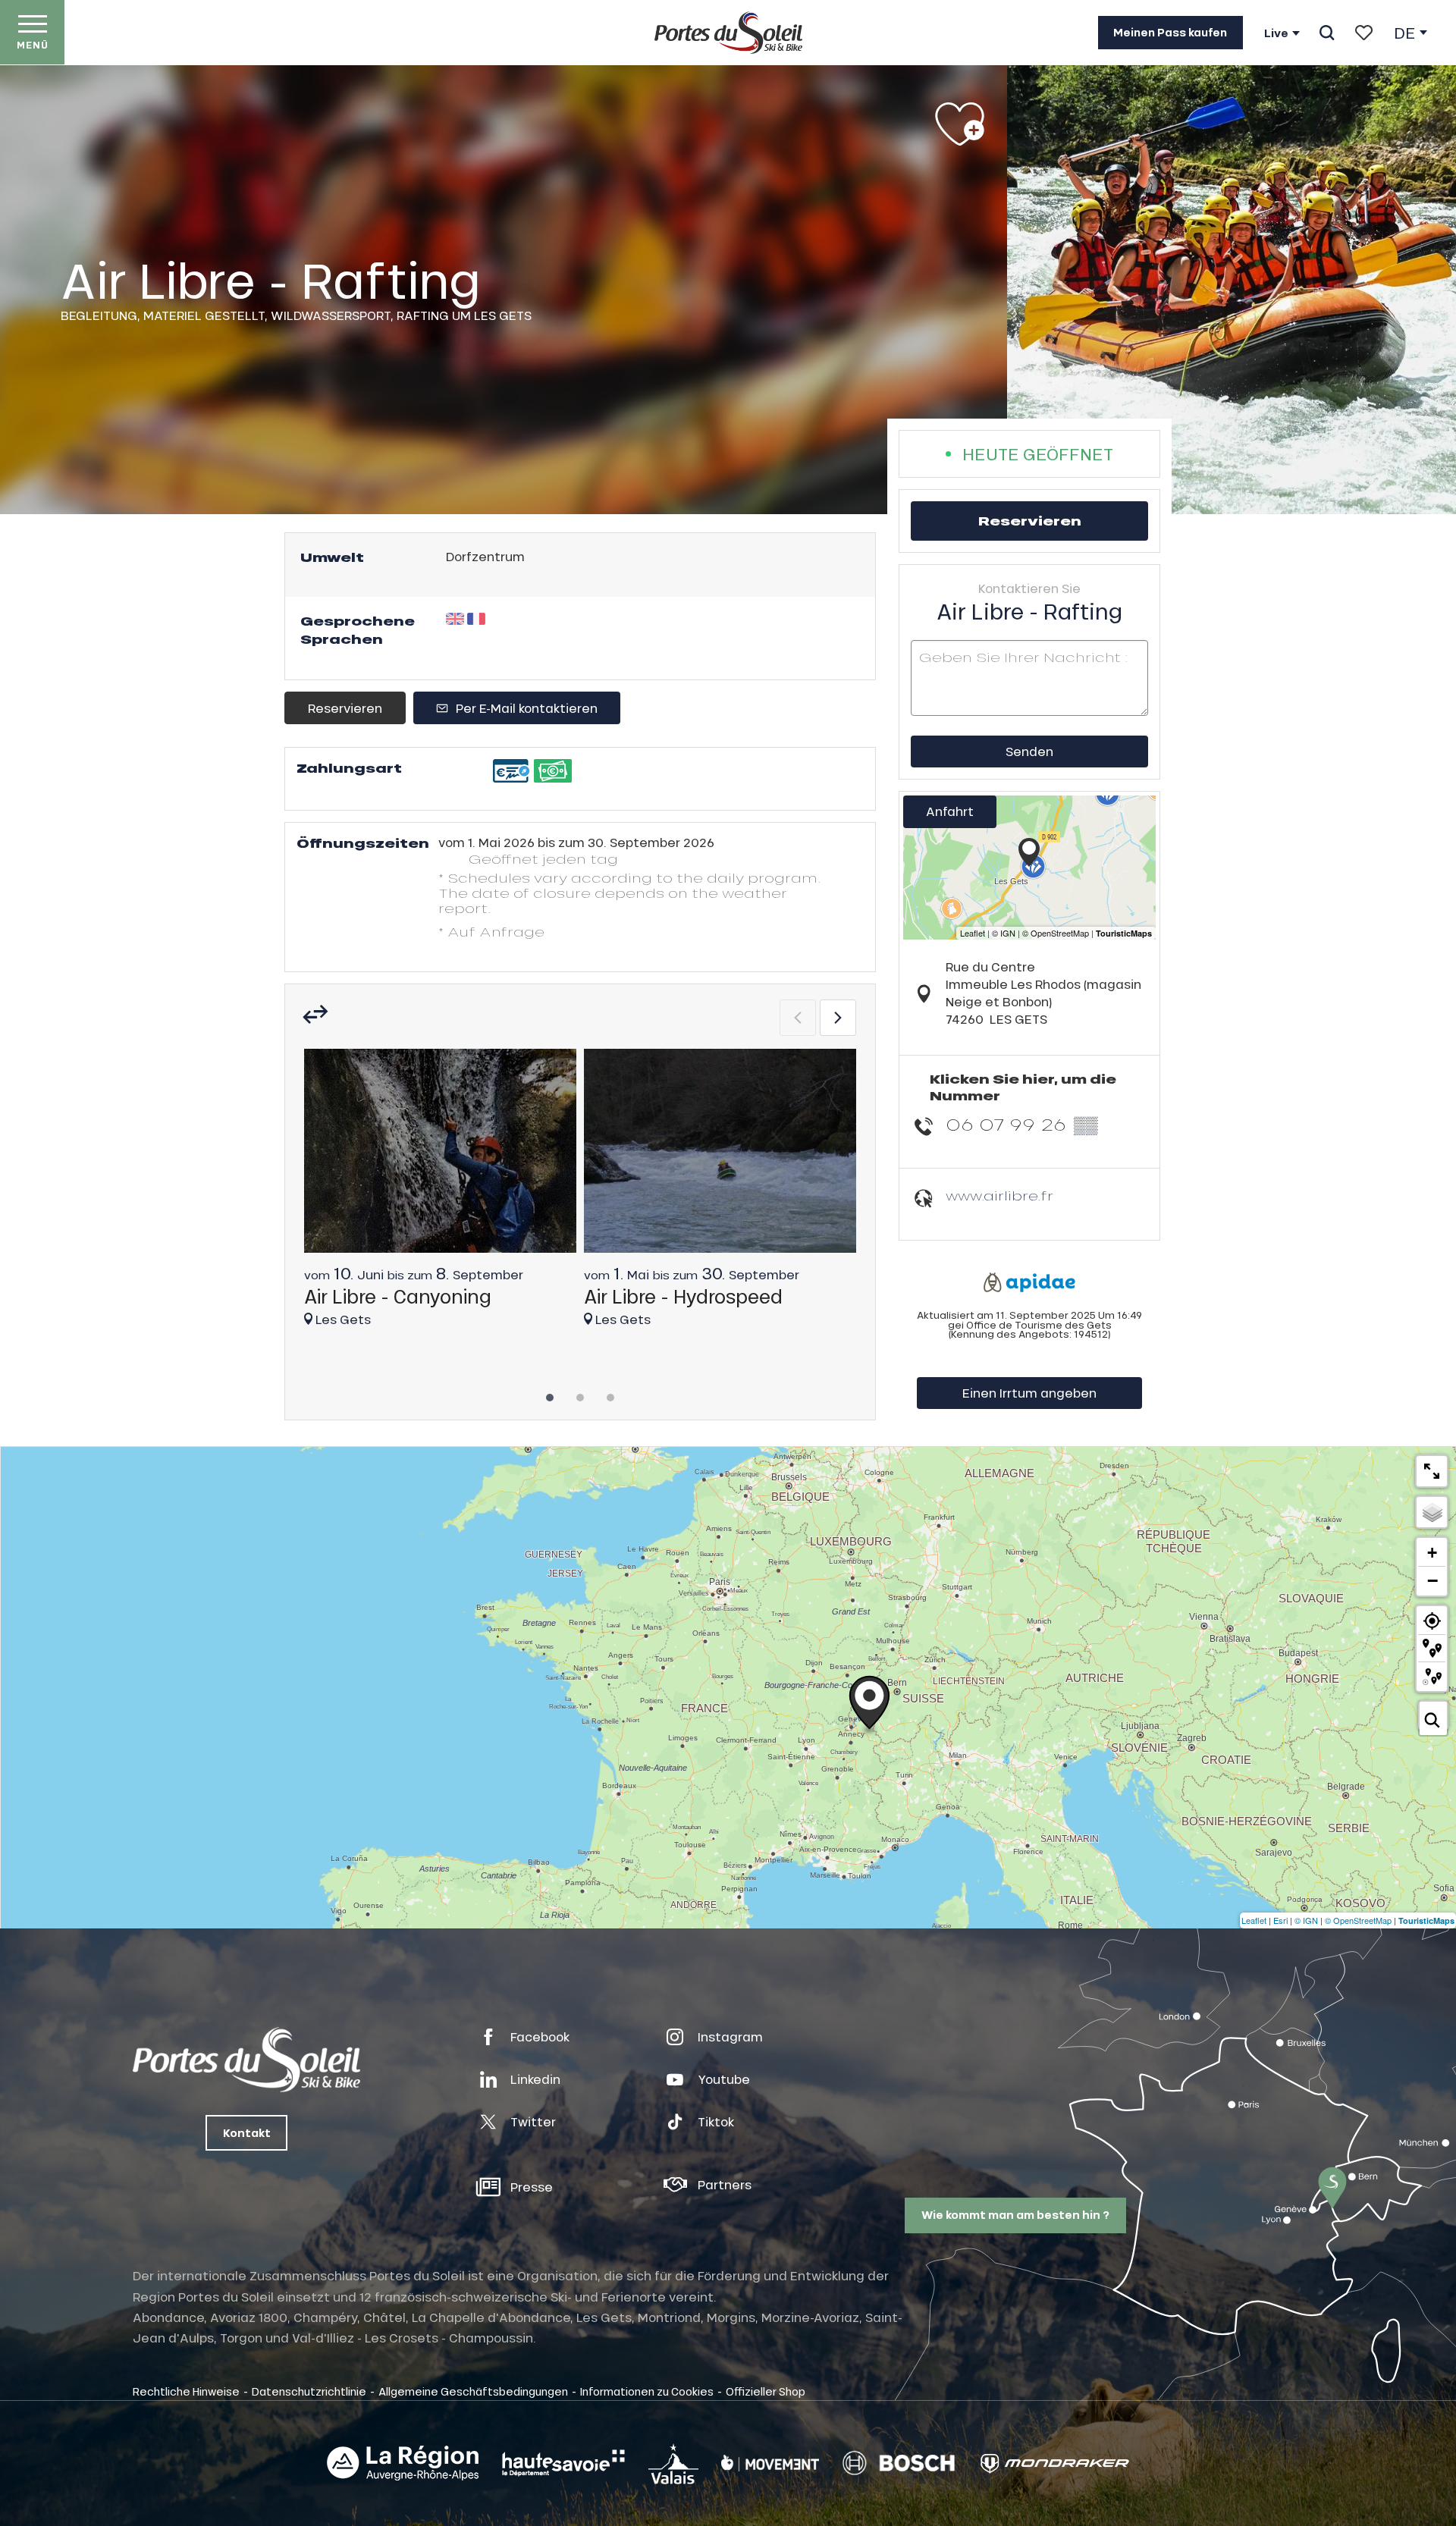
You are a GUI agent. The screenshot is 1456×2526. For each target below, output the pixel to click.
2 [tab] (580, 1393)
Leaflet (1254, 1920)
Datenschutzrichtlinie (309, 2391)
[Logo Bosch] (899, 2463)
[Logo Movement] (770, 2463)
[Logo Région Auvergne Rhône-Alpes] (403, 2463)
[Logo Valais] (673, 2463)
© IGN (1306, 1920)
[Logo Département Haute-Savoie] (563, 2463)
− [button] (1432, 1580)
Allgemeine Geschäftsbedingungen (473, 2391)
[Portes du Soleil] (728, 33)
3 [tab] (610, 1393)
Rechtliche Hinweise (186, 2391)
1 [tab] (550, 1393)
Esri (1280, 1920)
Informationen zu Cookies (647, 2391)
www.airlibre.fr (999, 1196)
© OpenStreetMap (1358, 1920)
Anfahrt (950, 811)
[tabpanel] (440, 1195)
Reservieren (345, 708)
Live (1276, 33)
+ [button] (1432, 1553)
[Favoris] (1364, 33)
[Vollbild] (1432, 1471)
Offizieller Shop (766, 2391)
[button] (1327, 33)
